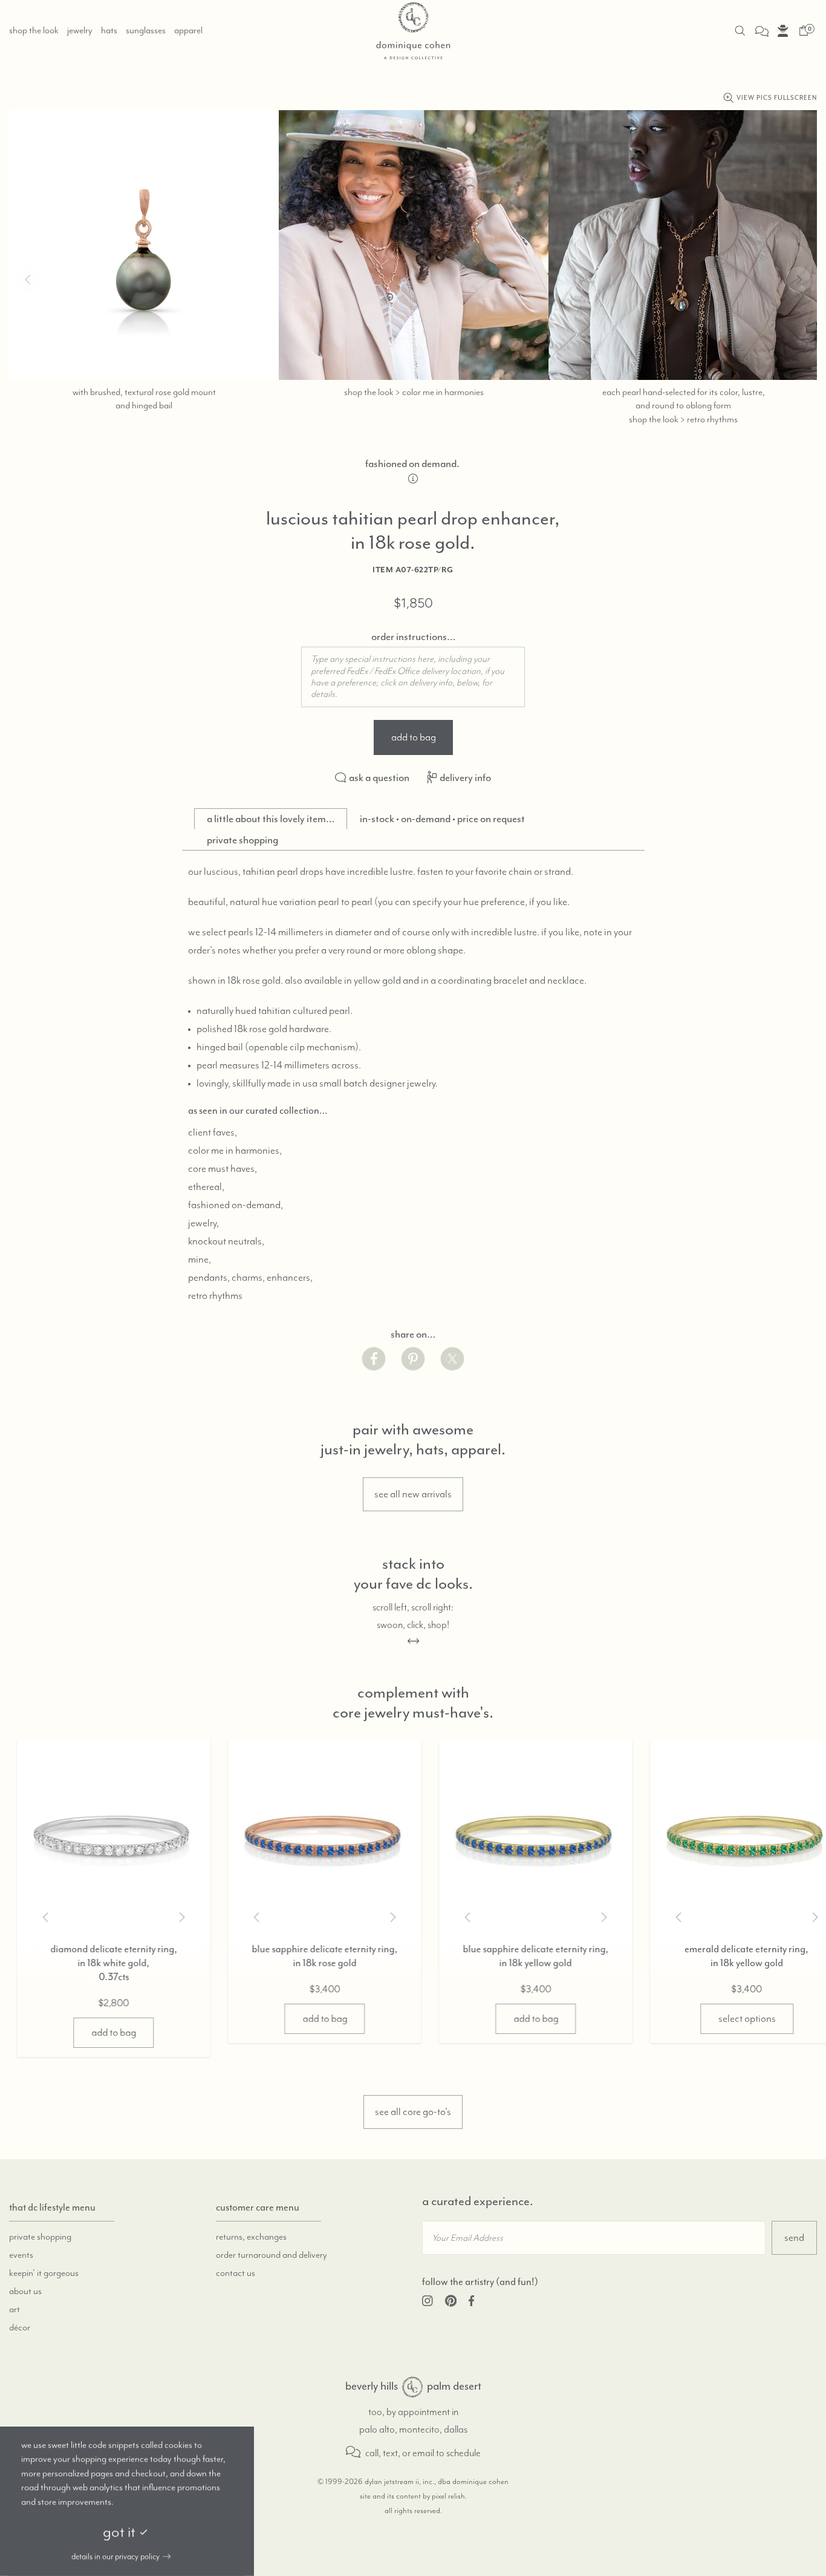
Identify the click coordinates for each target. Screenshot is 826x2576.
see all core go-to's (413, 2112)
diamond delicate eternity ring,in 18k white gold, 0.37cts (97, 1963)
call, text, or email (399, 2453)
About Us (25, 2292)
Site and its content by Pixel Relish (412, 2496)
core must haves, (223, 1169)
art (15, 2310)
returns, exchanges (251, 2237)
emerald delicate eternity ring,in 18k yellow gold (730, 1956)
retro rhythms (215, 1296)
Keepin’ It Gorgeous (44, 2274)
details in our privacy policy (115, 2557)
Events (21, 2255)
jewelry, (203, 1223)
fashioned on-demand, (236, 1205)
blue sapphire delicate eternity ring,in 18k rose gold (307, 1956)
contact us (236, 2274)
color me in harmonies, (235, 1151)
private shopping (40, 2237)
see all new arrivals (413, 1494)
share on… (413, 1334)
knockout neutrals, (226, 1241)
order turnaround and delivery (272, 2255)
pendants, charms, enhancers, (250, 1278)
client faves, (213, 1133)
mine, (200, 1260)
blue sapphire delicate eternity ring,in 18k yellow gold (519, 1956)
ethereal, (206, 1187)
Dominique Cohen (412, 2387)
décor (20, 2328)
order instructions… (413, 636)
